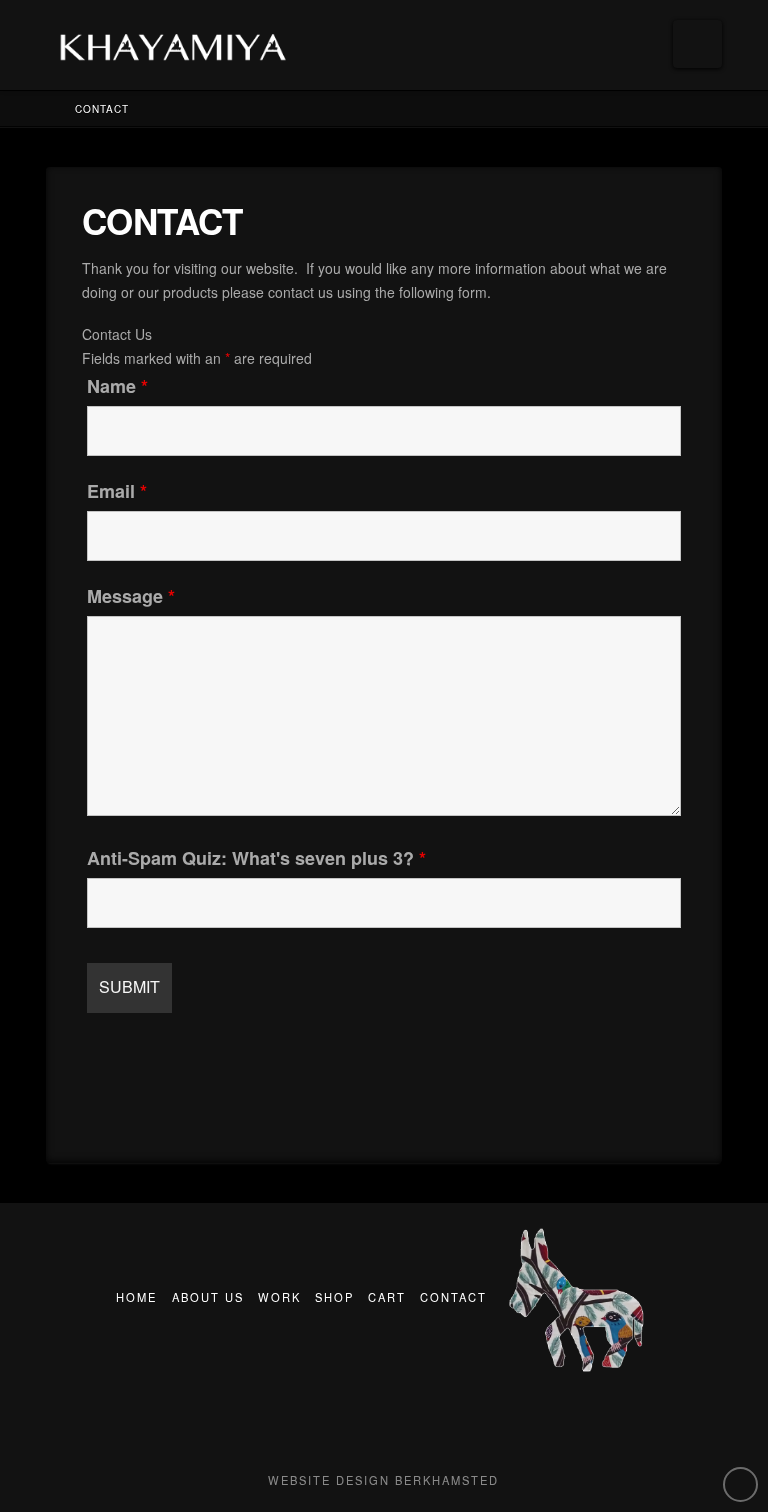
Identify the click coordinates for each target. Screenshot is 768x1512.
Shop (334, 1297)
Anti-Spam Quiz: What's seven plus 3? (256, 858)
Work (279, 1297)
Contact (453, 1297)
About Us (208, 1297)
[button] (697, 44)
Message (131, 596)
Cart (387, 1297)
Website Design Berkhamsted (383, 1480)
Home (136, 1297)
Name (117, 386)
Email (117, 491)
